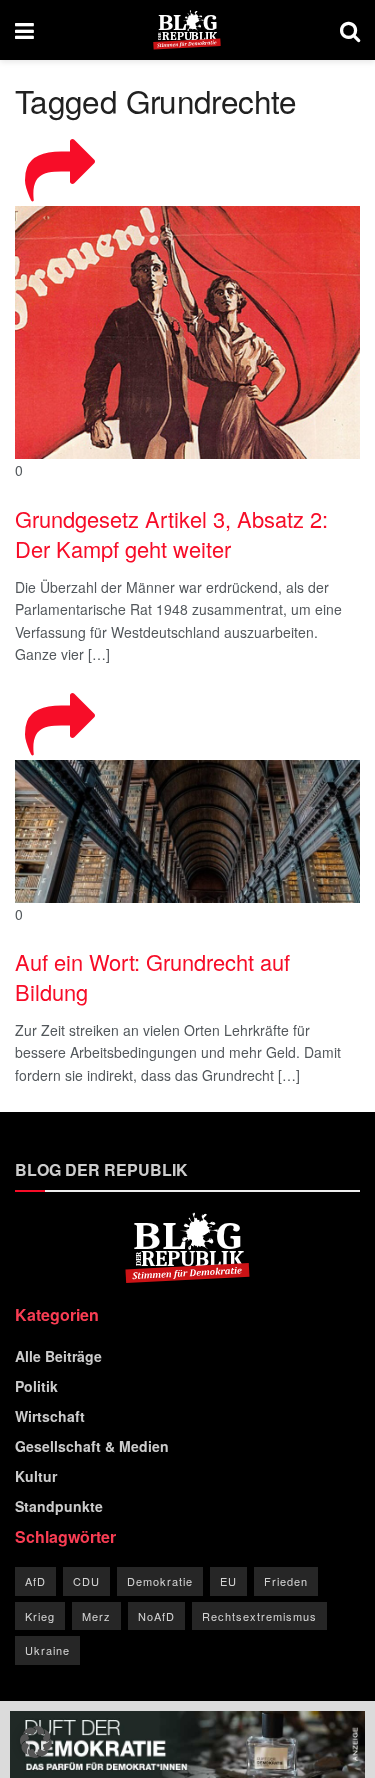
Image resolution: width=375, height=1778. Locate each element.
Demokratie (160, 1581)
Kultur (36, 1476)
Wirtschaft (50, 1416)
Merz (96, 1616)
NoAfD (156, 1616)
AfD (35, 1581)
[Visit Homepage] (187, 30)
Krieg (40, 1616)
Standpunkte (59, 1506)
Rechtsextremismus (259, 1616)
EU (228, 1581)
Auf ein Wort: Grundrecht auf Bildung (152, 977)
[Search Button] (350, 30)
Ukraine (47, 1650)
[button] (36, 1742)
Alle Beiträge (58, 1356)
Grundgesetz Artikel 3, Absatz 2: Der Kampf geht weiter (171, 534)
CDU (86, 1581)
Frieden (286, 1581)
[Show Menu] (24, 30)
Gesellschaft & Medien (92, 1446)
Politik (36, 1386)
